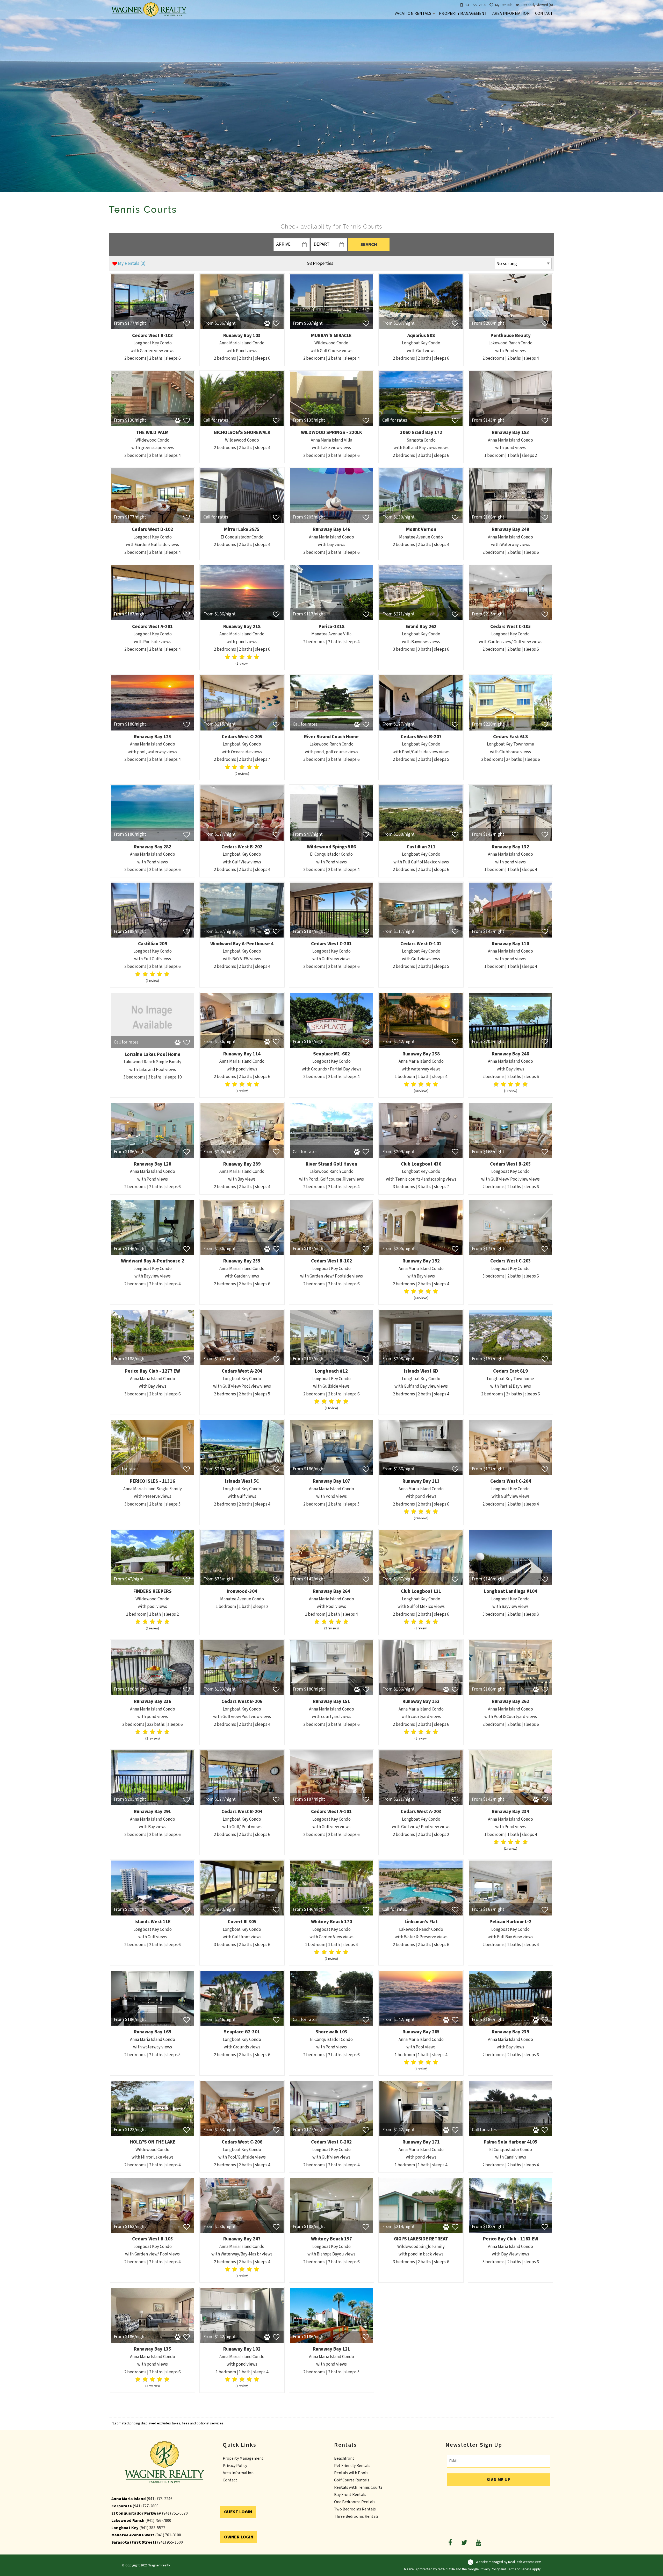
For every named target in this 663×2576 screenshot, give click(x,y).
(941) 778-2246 (160, 2499)
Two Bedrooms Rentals (355, 2509)
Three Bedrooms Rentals (356, 2516)
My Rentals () (132, 263)
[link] (153, 320)
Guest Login (238, 2512)
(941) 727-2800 (146, 2506)
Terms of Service (519, 2569)
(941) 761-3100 (168, 2535)
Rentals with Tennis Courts (358, 2487)
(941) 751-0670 (175, 2513)
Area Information (511, 13)
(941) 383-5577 (152, 2528)
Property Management (463, 13)
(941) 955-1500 (170, 2542)
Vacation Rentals (413, 13)
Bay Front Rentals (350, 2495)
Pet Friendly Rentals (352, 2466)
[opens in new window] (450, 2542)
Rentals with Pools (351, 2473)
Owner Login (239, 2537)
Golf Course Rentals (352, 2480)
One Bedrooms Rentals (355, 2502)
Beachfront (344, 2458)
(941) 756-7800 (158, 2521)
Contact (544, 13)
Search (369, 244)
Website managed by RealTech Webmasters (509, 2562)
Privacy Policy (235, 2466)
